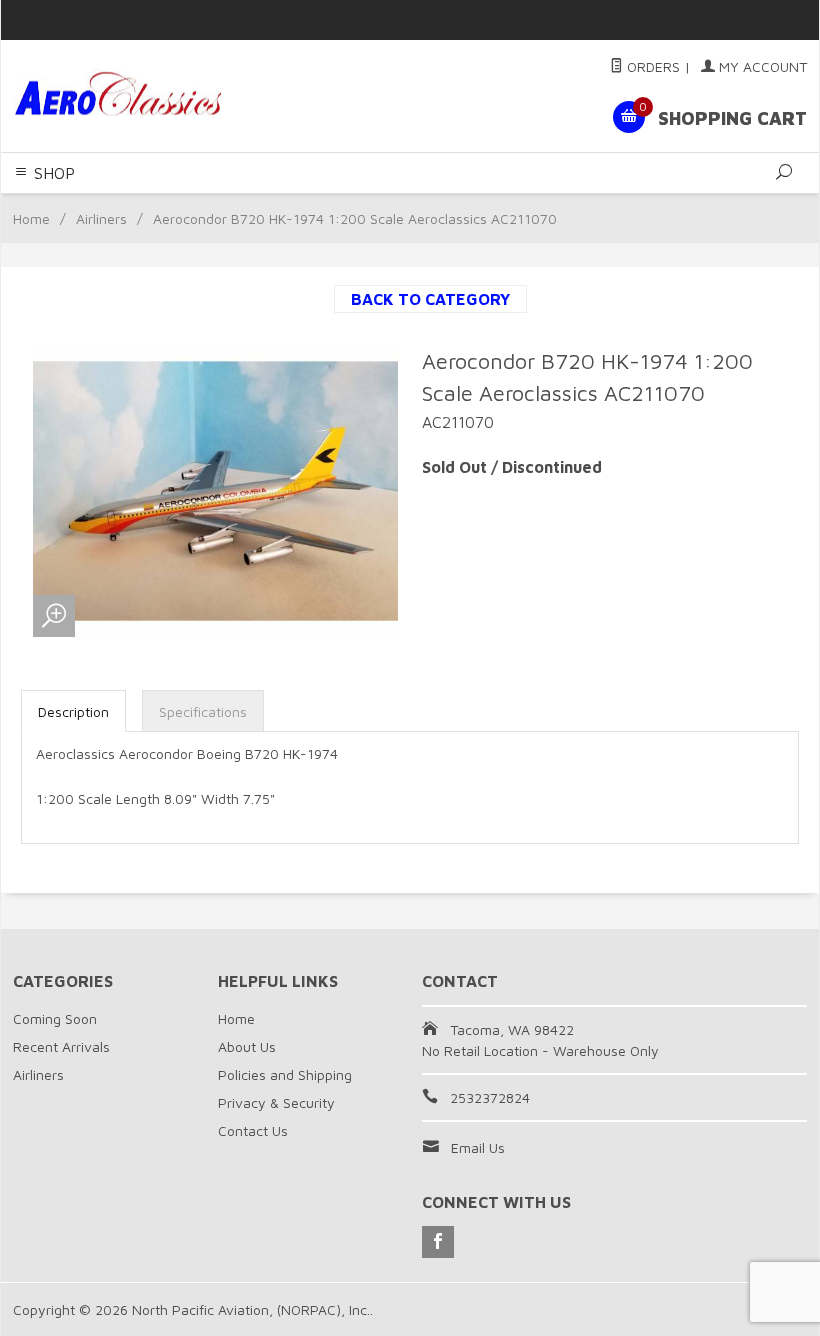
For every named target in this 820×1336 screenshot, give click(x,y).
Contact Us (253, 1130)
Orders (651, 66)
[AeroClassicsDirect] (164, 96)
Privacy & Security (276, 1102)
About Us (247, 1046)
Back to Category (430, 299)
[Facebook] (438, 1242)
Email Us (478, 1147)
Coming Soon (55, 1018)
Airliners (101, 218)
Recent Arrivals (61, 1046)
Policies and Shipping (285, 1074)
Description (73, 711)
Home (31, 218)
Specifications (203, 711)
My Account (761, 66)
